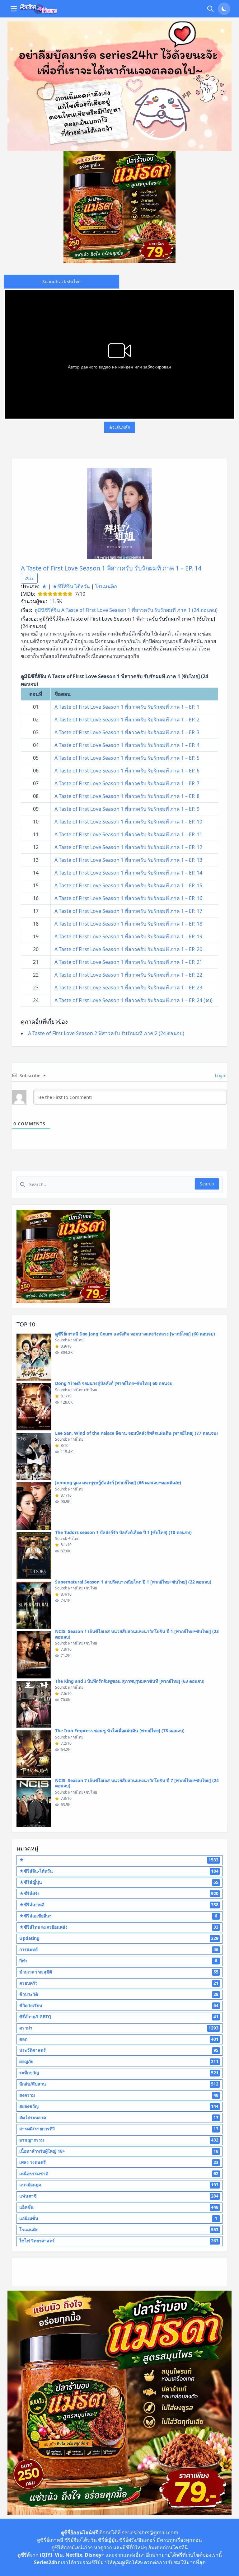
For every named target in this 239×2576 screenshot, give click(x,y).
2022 (29, 578)
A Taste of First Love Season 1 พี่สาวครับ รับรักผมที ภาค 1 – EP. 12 (128, 847)
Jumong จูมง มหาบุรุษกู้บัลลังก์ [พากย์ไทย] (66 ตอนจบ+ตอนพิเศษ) (118, 1483)
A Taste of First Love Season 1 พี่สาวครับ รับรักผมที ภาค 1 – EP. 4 (127, 745)
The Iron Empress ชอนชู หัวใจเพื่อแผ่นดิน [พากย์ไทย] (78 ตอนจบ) (120, 1731)
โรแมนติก (106, 586)
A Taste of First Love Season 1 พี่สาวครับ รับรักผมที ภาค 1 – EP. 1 (127, 707)
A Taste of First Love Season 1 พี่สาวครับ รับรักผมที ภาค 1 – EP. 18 (128, 924)
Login (220, 1075)
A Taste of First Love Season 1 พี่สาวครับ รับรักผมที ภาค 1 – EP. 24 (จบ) (134, 1000)
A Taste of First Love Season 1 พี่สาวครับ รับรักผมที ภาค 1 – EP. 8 (127, 796)
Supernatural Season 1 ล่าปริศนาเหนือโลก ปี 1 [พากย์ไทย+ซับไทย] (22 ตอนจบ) (133, 1582)
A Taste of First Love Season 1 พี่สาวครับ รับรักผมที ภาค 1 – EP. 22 (128, 975)
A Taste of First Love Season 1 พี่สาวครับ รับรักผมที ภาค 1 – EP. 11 (128, 834)
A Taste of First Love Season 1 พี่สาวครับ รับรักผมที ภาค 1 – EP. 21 (128, 962)
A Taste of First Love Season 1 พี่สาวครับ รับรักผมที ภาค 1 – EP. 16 (128, 898)
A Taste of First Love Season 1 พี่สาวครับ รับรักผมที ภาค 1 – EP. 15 (128, 885)
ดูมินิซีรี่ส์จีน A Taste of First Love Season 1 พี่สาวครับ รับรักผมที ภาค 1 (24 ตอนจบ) (126, 610)
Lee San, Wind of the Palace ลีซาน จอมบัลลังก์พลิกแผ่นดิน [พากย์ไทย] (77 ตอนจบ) (136, 1433)
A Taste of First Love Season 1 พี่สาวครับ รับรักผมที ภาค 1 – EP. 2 (127, 720)
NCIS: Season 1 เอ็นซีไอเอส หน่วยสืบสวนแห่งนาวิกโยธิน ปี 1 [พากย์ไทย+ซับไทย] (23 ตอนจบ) (137, 1634)
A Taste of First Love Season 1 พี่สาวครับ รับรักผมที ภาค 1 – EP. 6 (127, 771)
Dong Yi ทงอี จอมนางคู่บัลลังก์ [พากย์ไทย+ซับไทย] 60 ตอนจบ (114, 1383)
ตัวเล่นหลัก (120, 427)
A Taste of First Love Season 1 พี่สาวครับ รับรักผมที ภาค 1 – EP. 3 (127, 732)
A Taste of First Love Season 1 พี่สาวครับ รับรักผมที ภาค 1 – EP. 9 (127, 809)
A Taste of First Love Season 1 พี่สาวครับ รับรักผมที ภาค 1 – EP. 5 (127, 758)
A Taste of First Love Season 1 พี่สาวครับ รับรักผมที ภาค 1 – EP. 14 (111, 568)
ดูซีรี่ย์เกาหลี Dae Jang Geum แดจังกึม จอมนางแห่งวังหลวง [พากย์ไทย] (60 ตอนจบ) (135, 1334)
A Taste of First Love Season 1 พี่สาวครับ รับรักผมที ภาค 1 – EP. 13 (128, 860)
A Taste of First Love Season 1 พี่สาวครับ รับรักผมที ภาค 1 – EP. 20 (128, 949)
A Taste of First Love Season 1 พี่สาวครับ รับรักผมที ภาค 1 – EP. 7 (127, 783)
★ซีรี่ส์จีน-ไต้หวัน (71, 586)
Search (207, 1184)
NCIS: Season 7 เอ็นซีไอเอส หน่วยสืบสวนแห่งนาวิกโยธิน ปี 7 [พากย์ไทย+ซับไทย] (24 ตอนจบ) (137, 1783)
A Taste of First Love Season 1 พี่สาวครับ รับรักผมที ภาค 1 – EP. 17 (128, 911)
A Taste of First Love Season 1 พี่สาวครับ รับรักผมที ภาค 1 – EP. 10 (128, 822)
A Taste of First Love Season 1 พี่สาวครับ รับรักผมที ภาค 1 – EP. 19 (128, 936)
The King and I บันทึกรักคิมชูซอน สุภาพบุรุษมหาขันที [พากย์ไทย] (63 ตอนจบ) (130, 1681)
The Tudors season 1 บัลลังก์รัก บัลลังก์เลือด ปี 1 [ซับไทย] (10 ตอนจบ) (123, 1532)
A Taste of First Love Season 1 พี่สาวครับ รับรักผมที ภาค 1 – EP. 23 (128, 988)
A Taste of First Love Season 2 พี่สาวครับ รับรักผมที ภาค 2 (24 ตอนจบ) (106, 1033)
